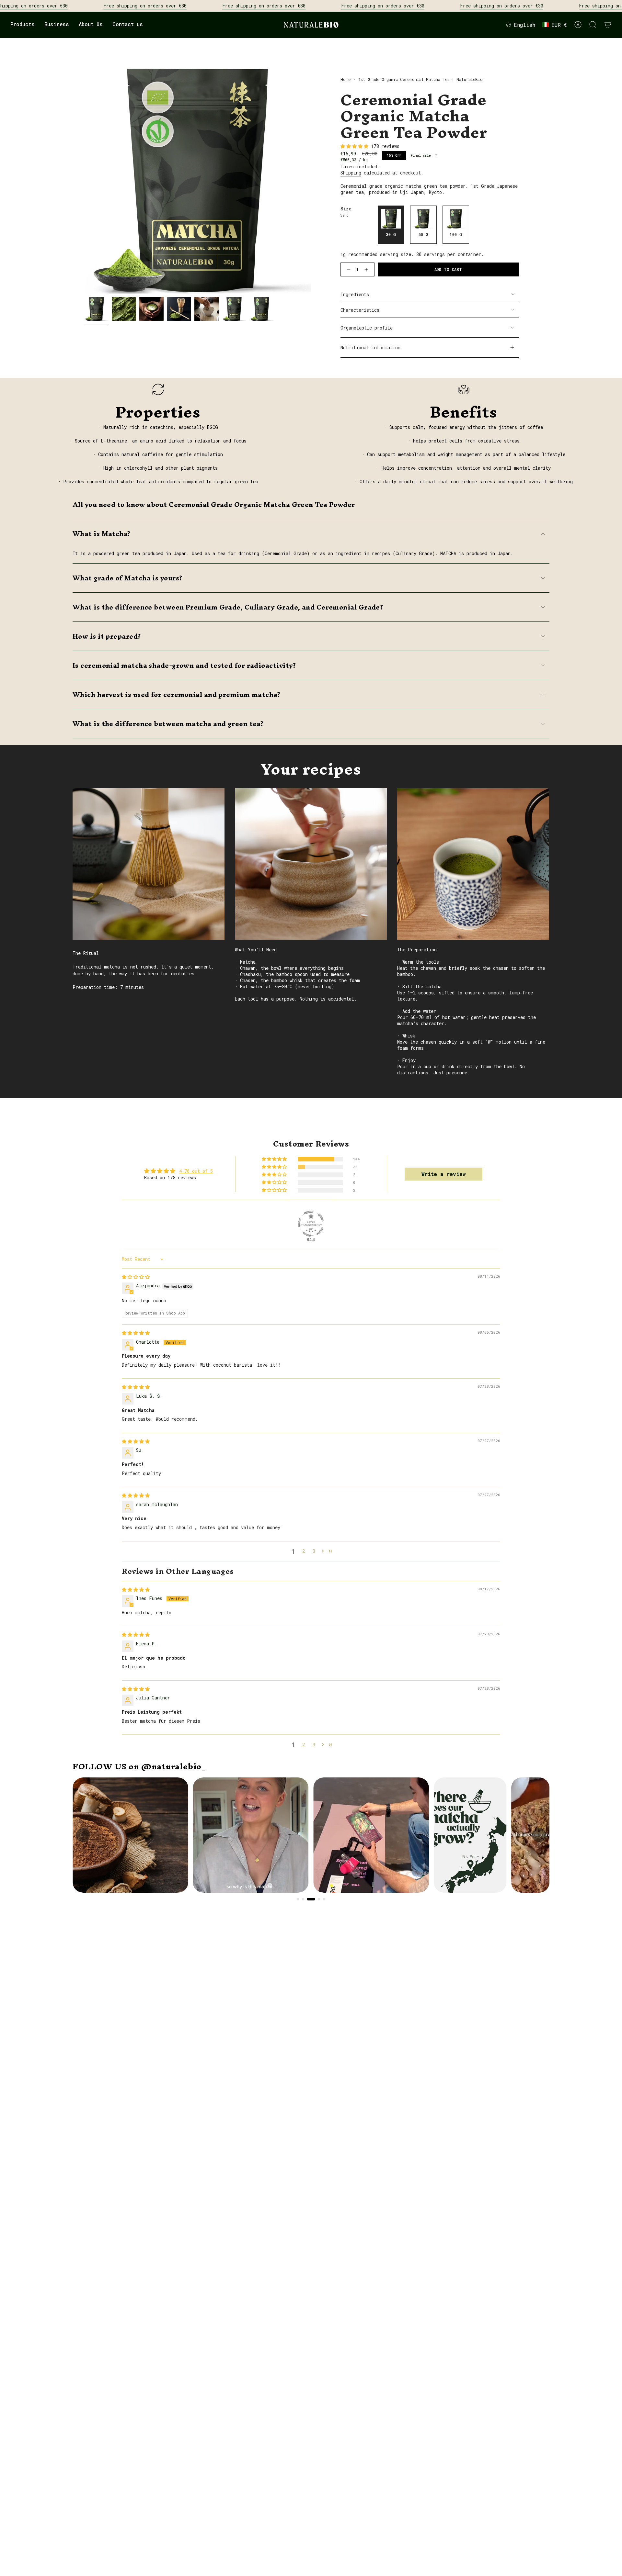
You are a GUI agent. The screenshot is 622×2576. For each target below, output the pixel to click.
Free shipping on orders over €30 (145, 6)
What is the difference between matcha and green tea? (168, 724)
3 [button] (314, 1551)
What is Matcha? (102, 534)
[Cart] (608, 25)
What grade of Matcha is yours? (128, 578)
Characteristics (360, 310)
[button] (23, 25)
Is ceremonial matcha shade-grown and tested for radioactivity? (184, 665)
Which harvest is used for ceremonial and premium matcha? (177, 694)
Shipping (351, 173)
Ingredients (355, 294)
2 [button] (304, 1551)
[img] (136, 1277)
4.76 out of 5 (196, 1171)
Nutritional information (370, 347)
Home (346, 79)
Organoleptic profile (367, 328)
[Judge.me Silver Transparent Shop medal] (311, 1224)
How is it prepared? (107, 636)
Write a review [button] (444, 1174)
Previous (84, 180)
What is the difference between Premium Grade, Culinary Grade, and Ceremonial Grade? (228, 607)
